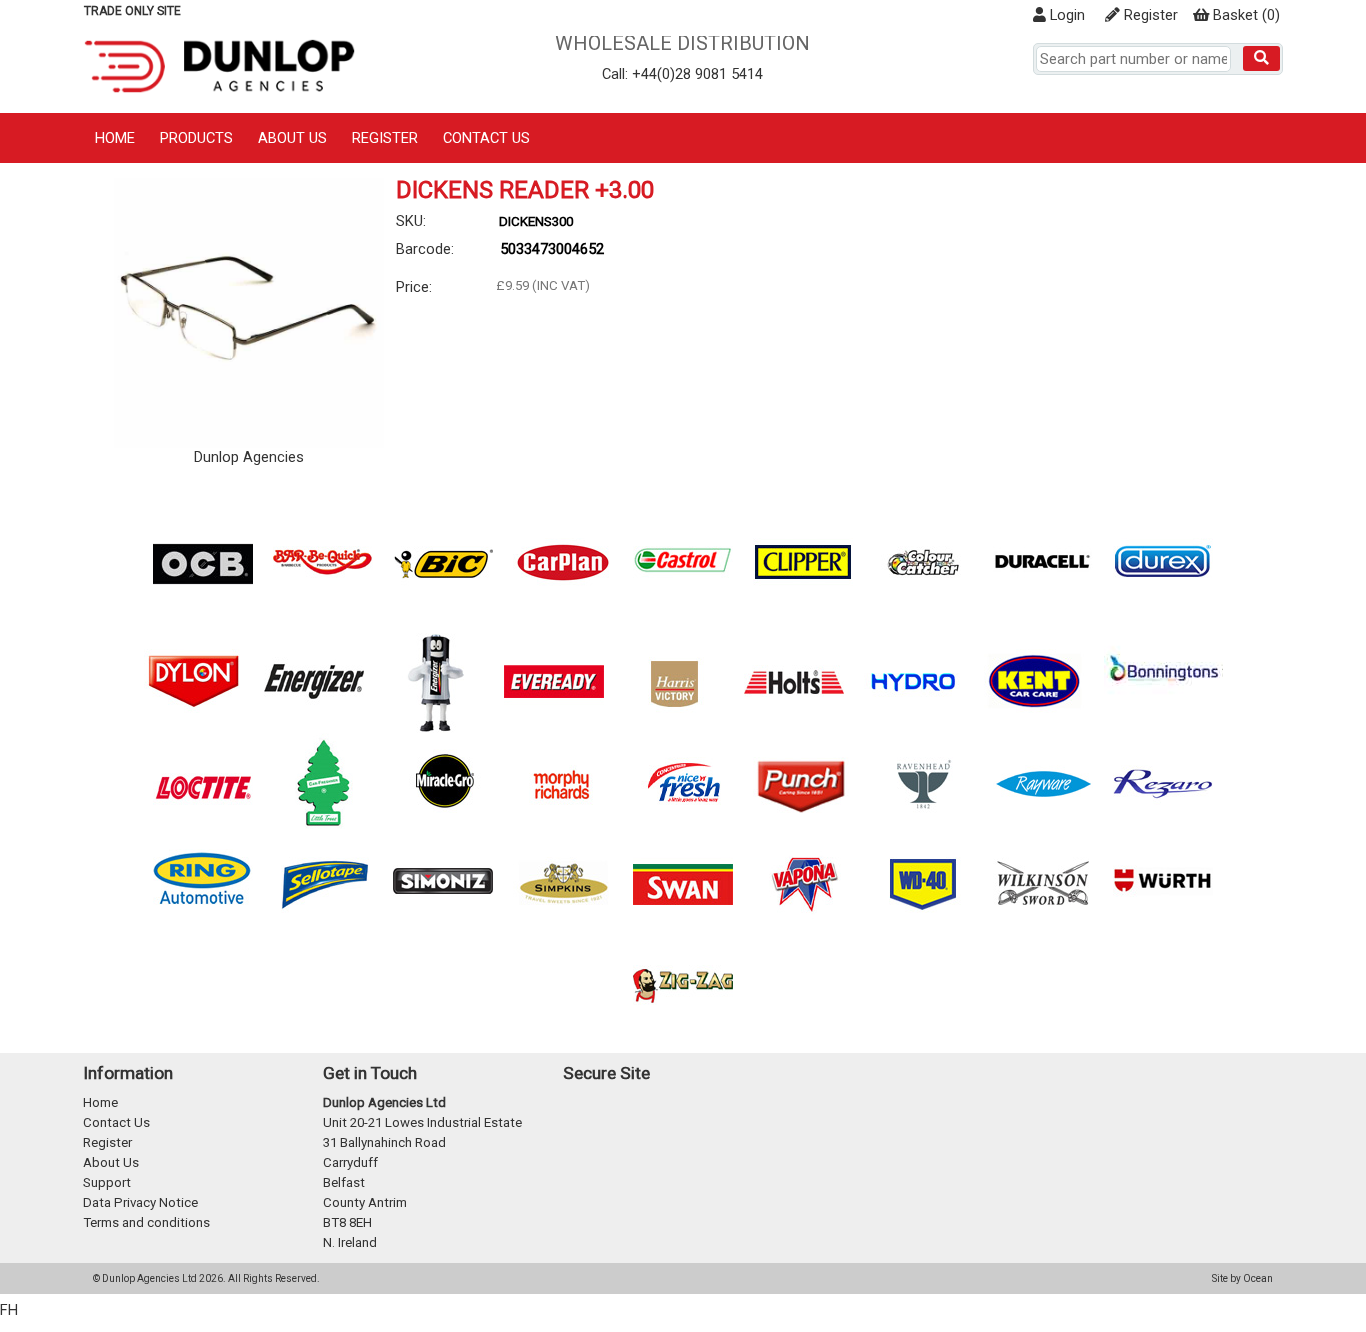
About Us (292, 138)
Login (1065, 15)
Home (115, 138)
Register (1149, 15)
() (1246, 15)
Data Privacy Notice (140, 1202)
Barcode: (425, 249)
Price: (414, 287)
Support (107, 1182)
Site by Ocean (1242, 1278)
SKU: (411, 221)
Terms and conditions (146, 1222)
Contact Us (486, 138)
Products (196, 138)
